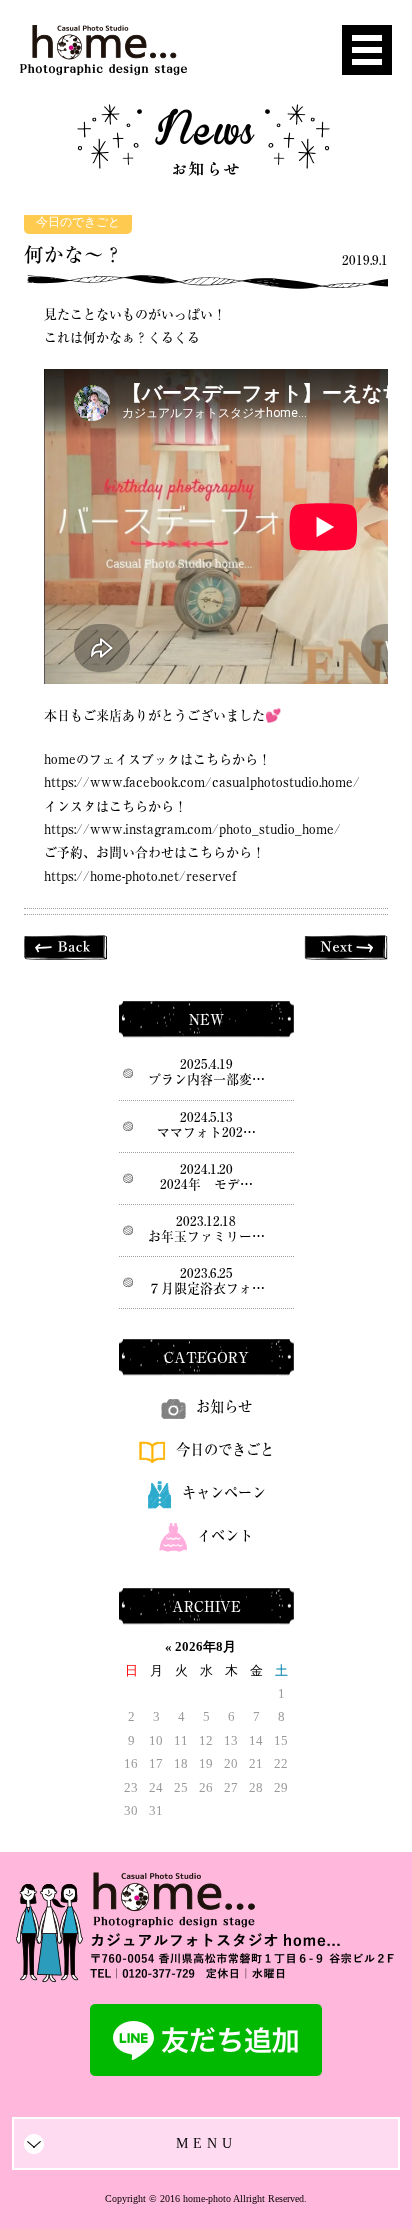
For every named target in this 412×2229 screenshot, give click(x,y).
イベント (225, 1535)
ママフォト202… (206, 1132)
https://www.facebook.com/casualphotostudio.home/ (202, 782)
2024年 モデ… (206, 1184)
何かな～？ (74, 254)
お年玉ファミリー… (206, 1236)
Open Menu (367, 50)
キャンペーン (224, 1492)
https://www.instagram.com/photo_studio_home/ (192, 829)
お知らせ (224, 1406)
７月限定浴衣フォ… (206, 1288)
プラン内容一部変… (206, 1079)
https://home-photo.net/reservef (140, 876)
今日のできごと (78, 222)
